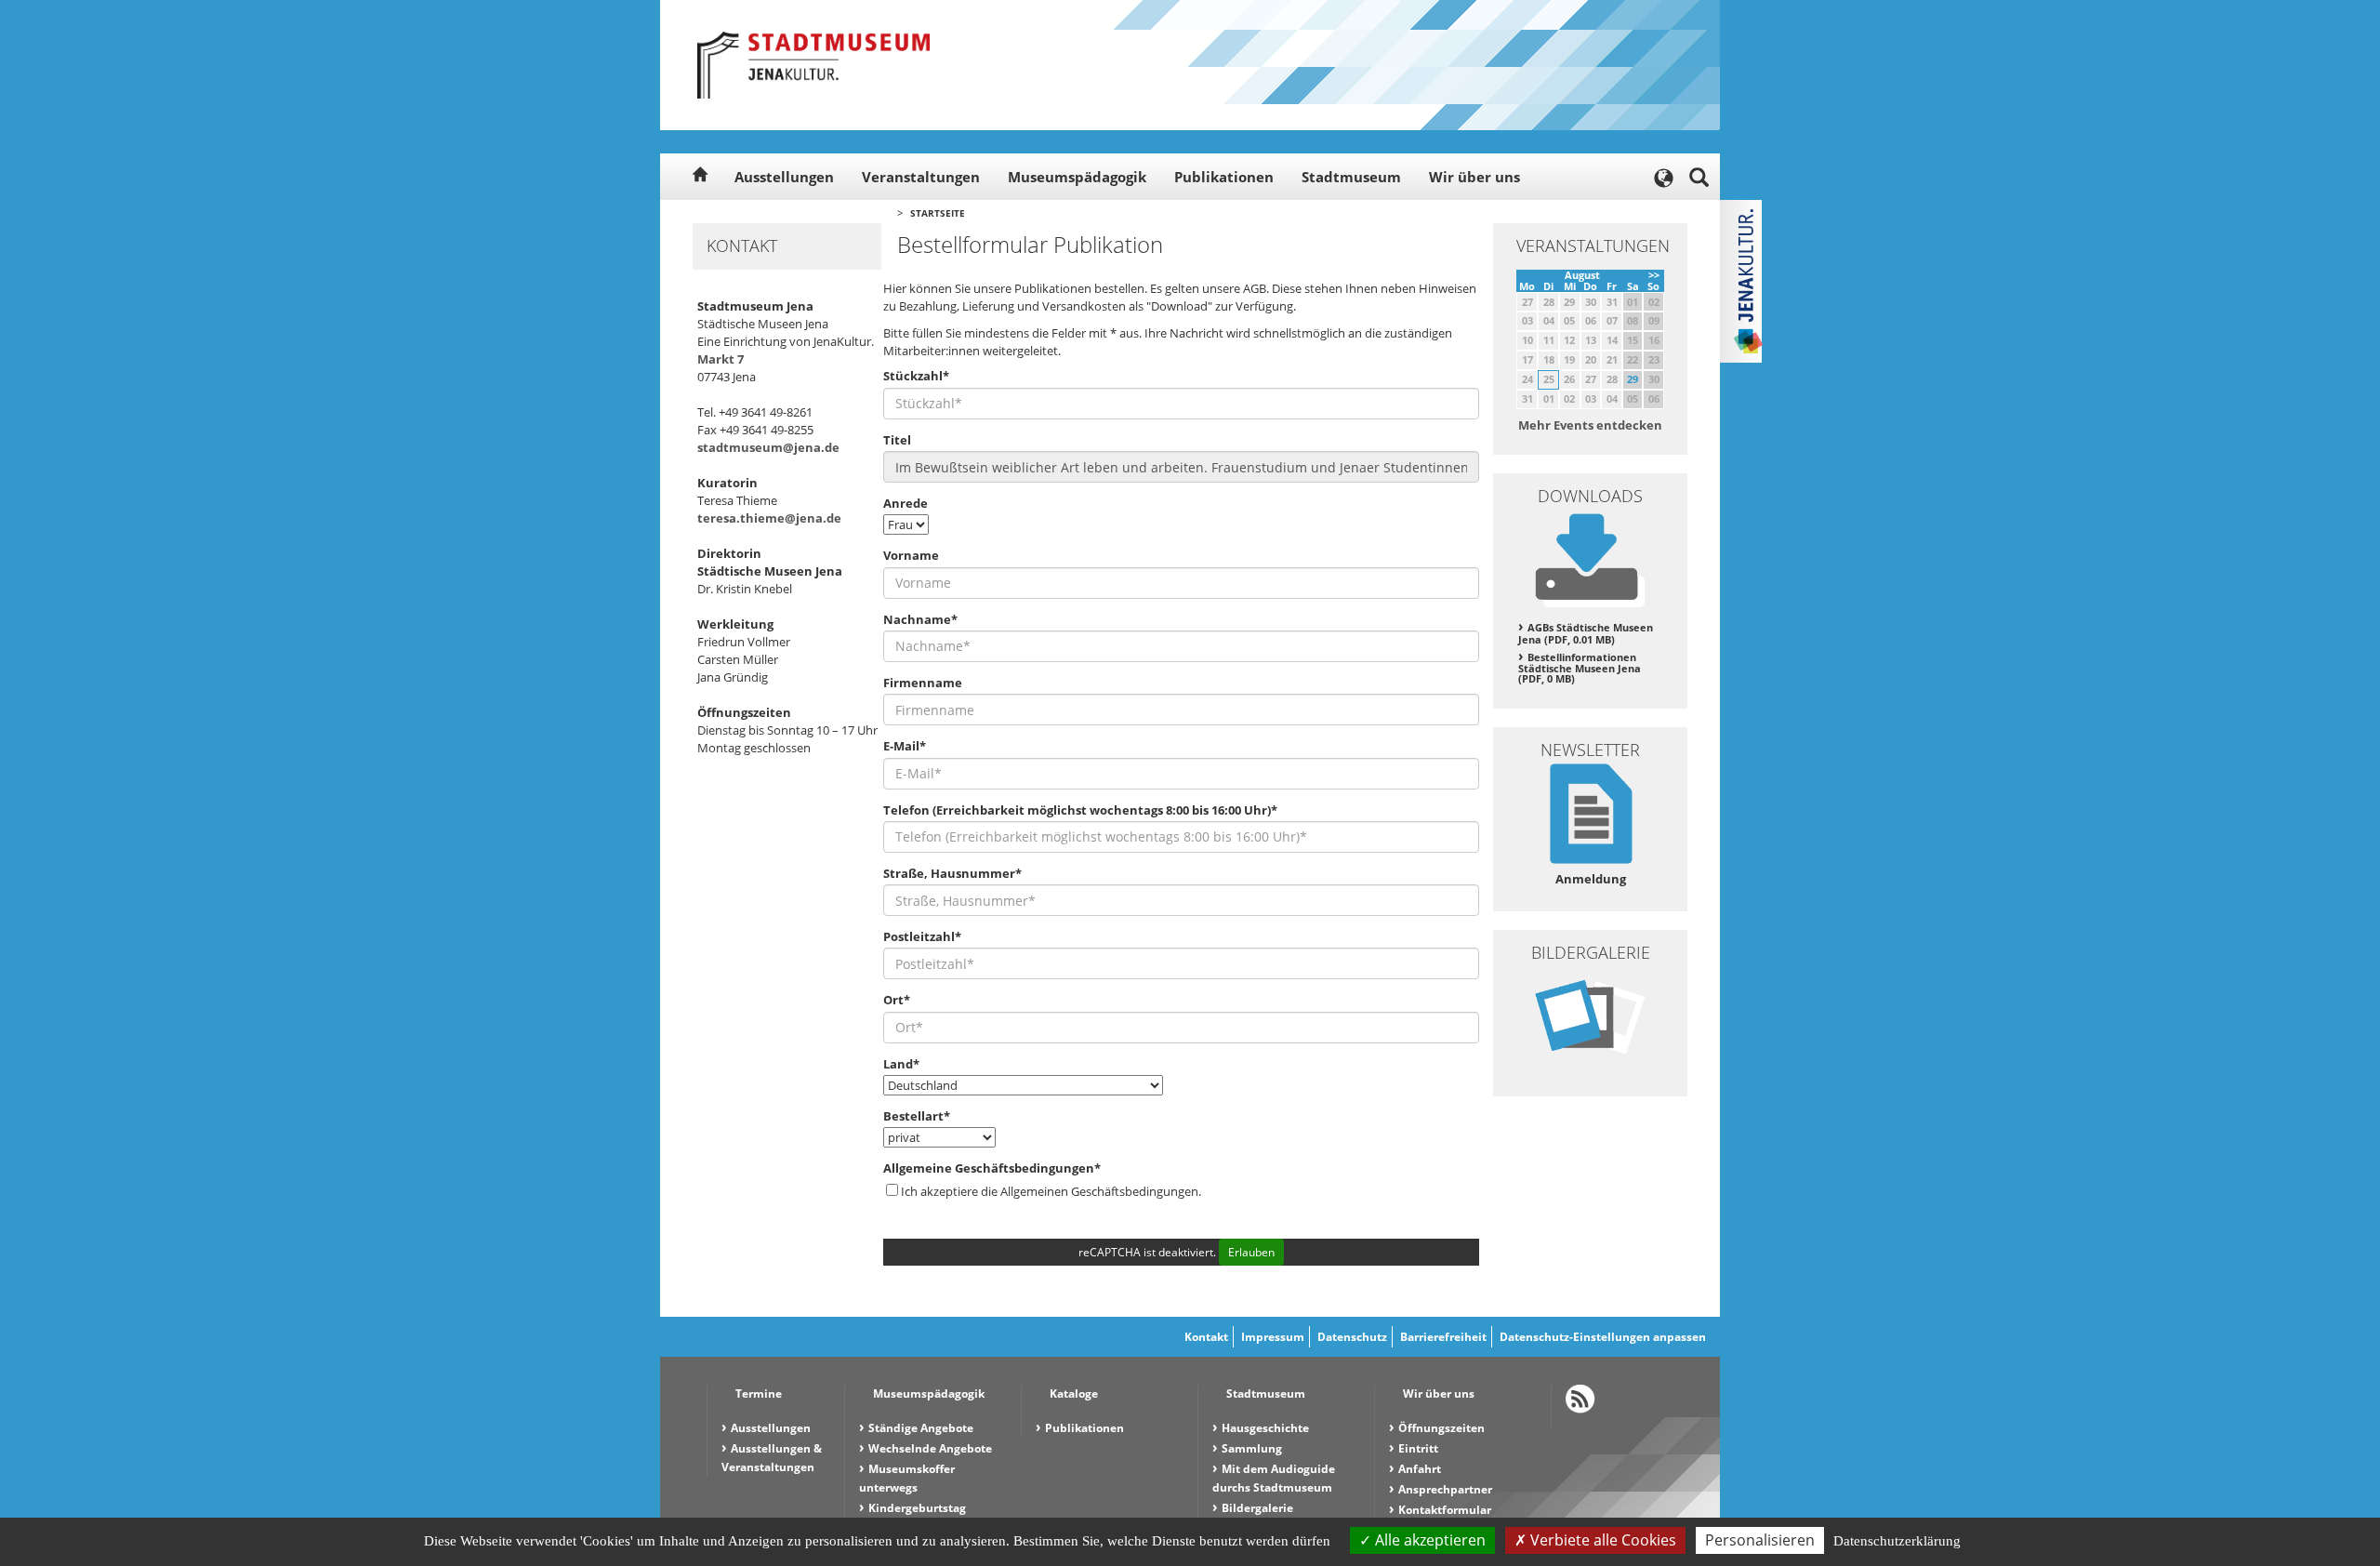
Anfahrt (1420, 1469)
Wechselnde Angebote (930, 1448)
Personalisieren (1760, 1540)
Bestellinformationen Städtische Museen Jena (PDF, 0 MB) (1580, 668)
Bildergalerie (1257, 1508)
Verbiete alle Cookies (1601, 1540)
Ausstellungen (784, 177)
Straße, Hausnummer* (952, 873)
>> (1654, 275)
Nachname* (920, 619)
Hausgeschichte (1265, 1428)
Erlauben (1251, 1252)
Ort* (897, 1000)
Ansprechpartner (1445, 1489)
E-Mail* (905, 746)
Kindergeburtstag (917, 1508)
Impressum (1273, 1337)
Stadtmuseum (1351, 177)
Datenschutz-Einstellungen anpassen (1603, 1337)
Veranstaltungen (921, 177)
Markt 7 (721, 359)
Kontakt (1206, 1337)
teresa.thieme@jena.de (769, 518)
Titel (897, 440)
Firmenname (923, 683)
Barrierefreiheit (1443, 1337)
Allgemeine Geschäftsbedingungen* (992, 1168)
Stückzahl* (916, 376)
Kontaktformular (1445, 1510)
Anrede (906, 503)
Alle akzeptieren (1428, 1540)
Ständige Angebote (921, 1428)
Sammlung (1252, 1448)
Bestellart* (917, 1116)
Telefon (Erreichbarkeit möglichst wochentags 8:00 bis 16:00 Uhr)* (1080, 810)
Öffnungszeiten (1441, 1428)
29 (1633, 379)
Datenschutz (1352, 1337)
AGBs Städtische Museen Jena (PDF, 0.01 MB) (1586, 633)
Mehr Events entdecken (1590, 425)
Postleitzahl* (922, 936)
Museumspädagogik (1077, 177)
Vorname (911, 555)
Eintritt (1418, 1448)
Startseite (938, 213)
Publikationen (1224, 177)
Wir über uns (1474, 177)
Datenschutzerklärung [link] (1897, 1541)
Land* (901, 1064)
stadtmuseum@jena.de (768, 447)
